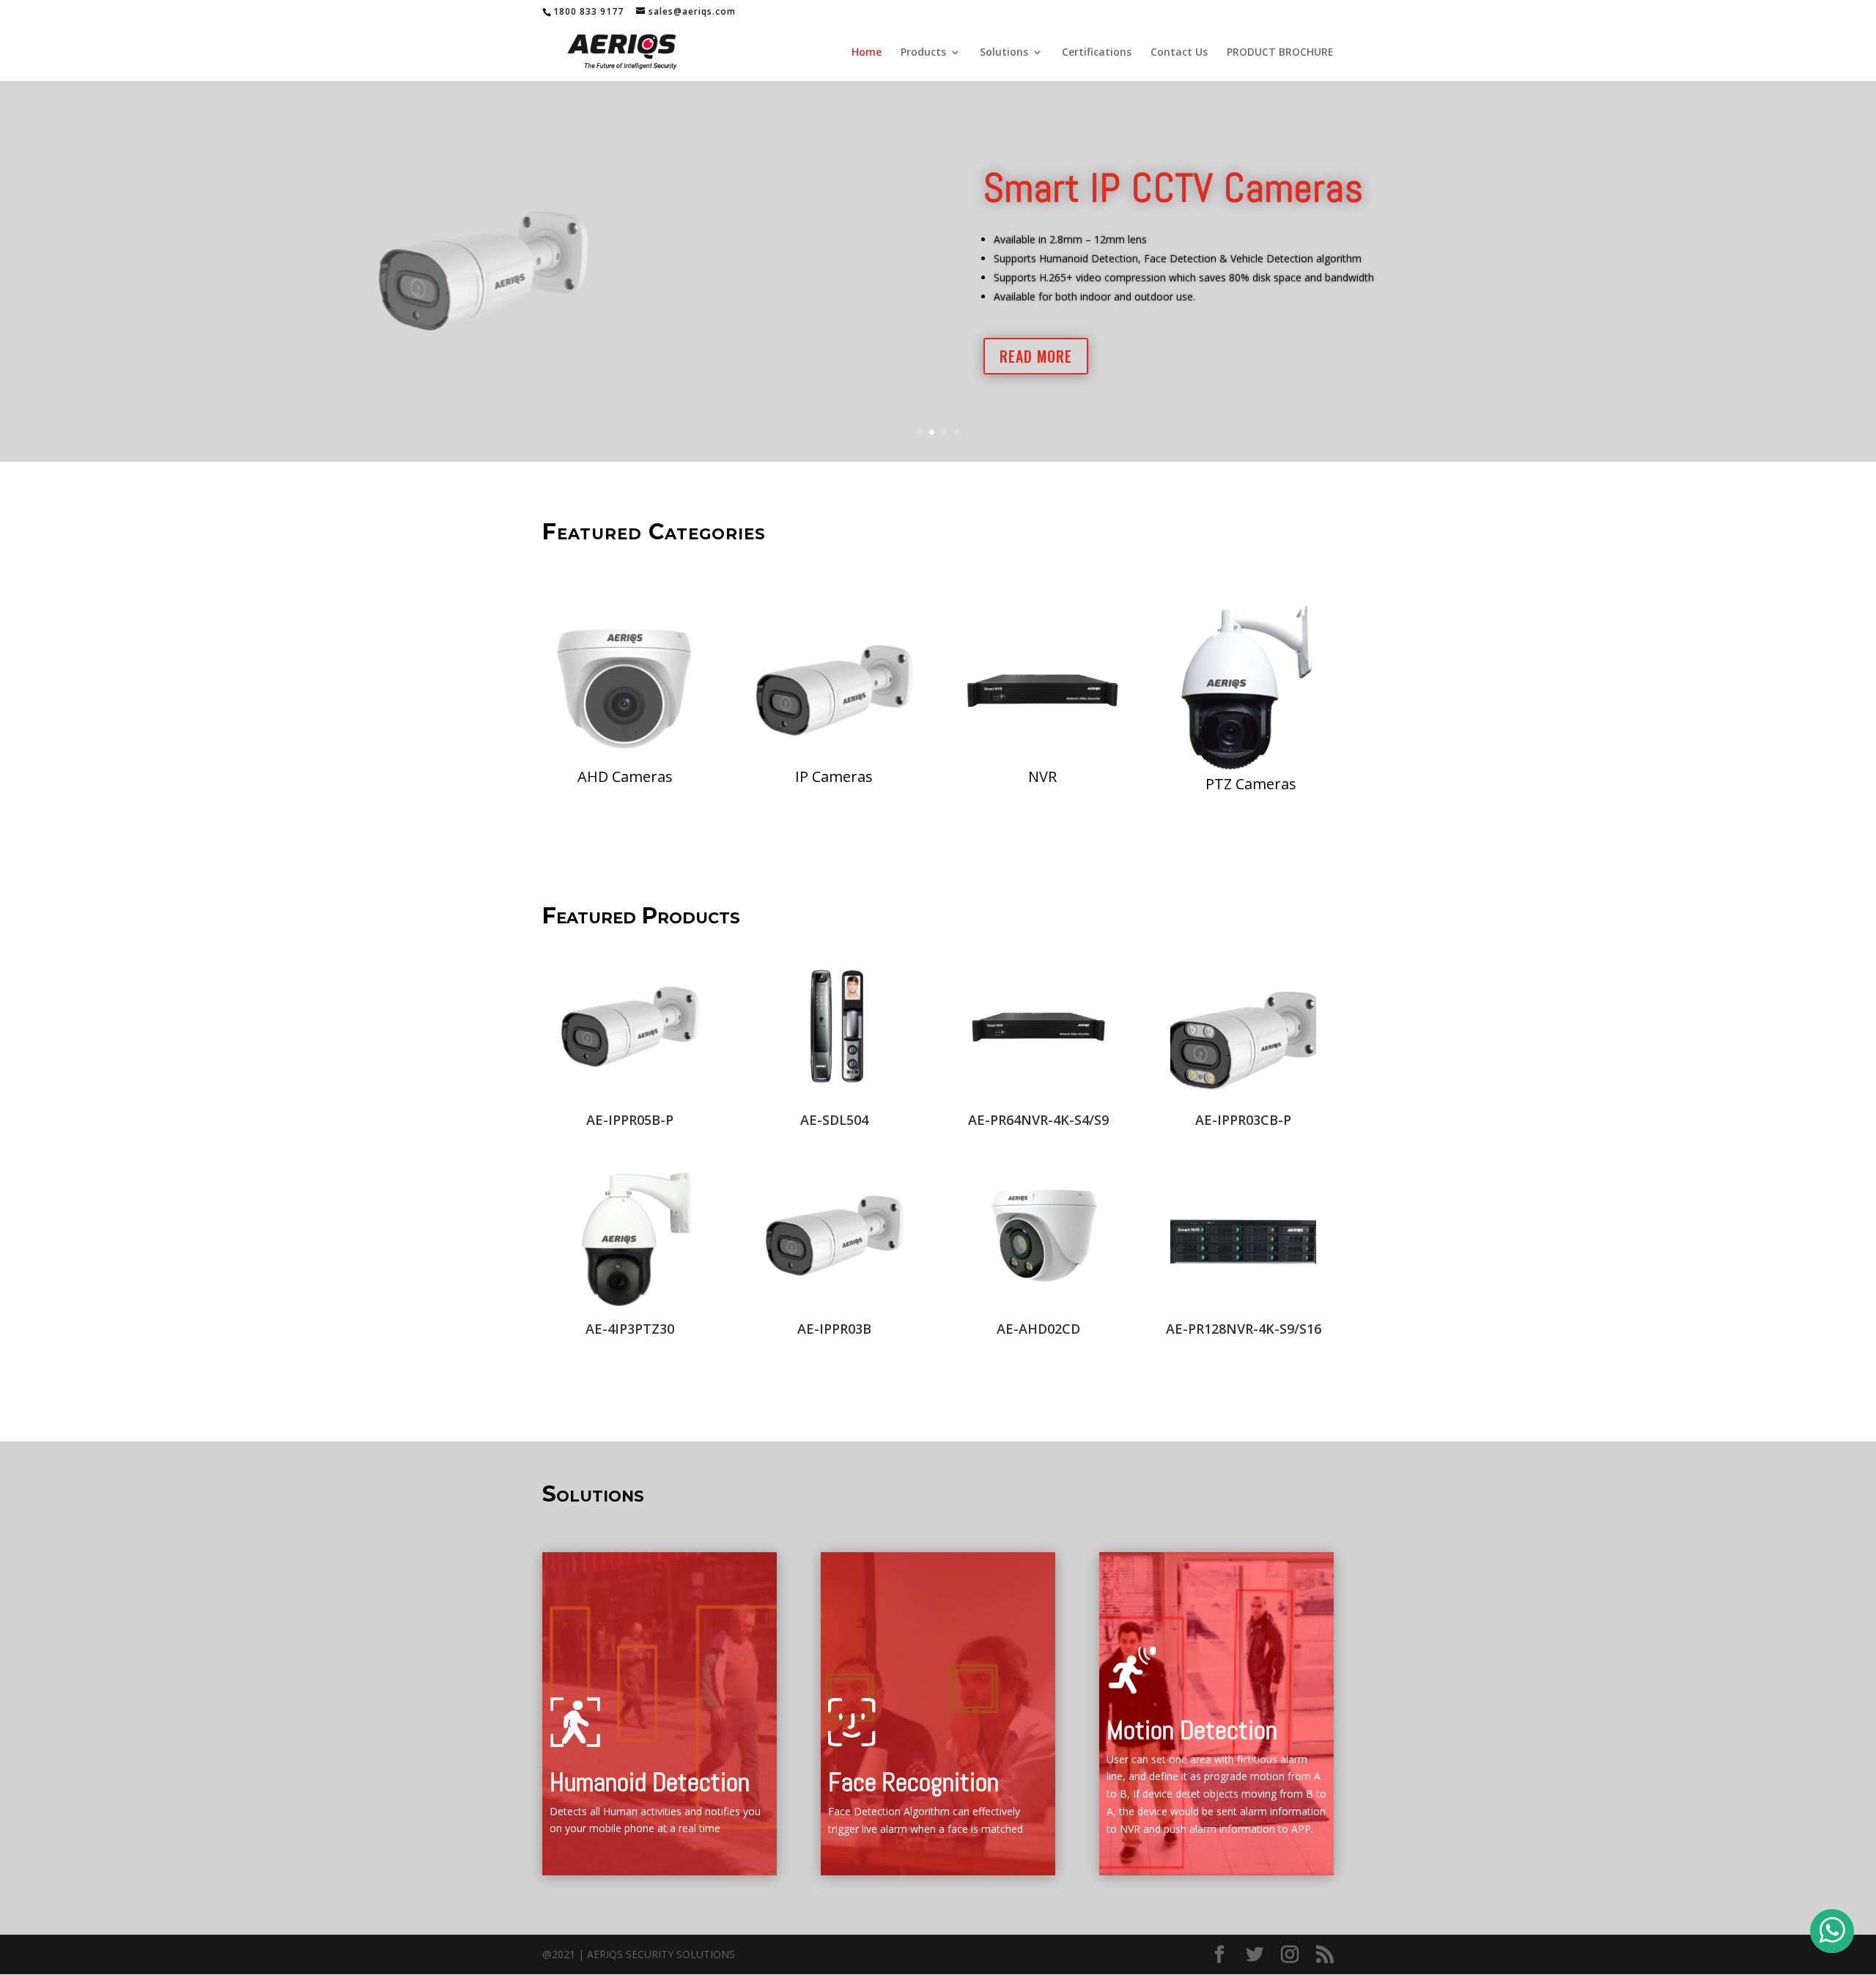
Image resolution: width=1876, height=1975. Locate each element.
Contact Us (1179, 53)
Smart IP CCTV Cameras (1174, 188)
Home (867, 53)
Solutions (1004, 53)
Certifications (1097, 53)
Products (923, 53)
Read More (1036, 356)
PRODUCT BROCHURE (1280, 53)
